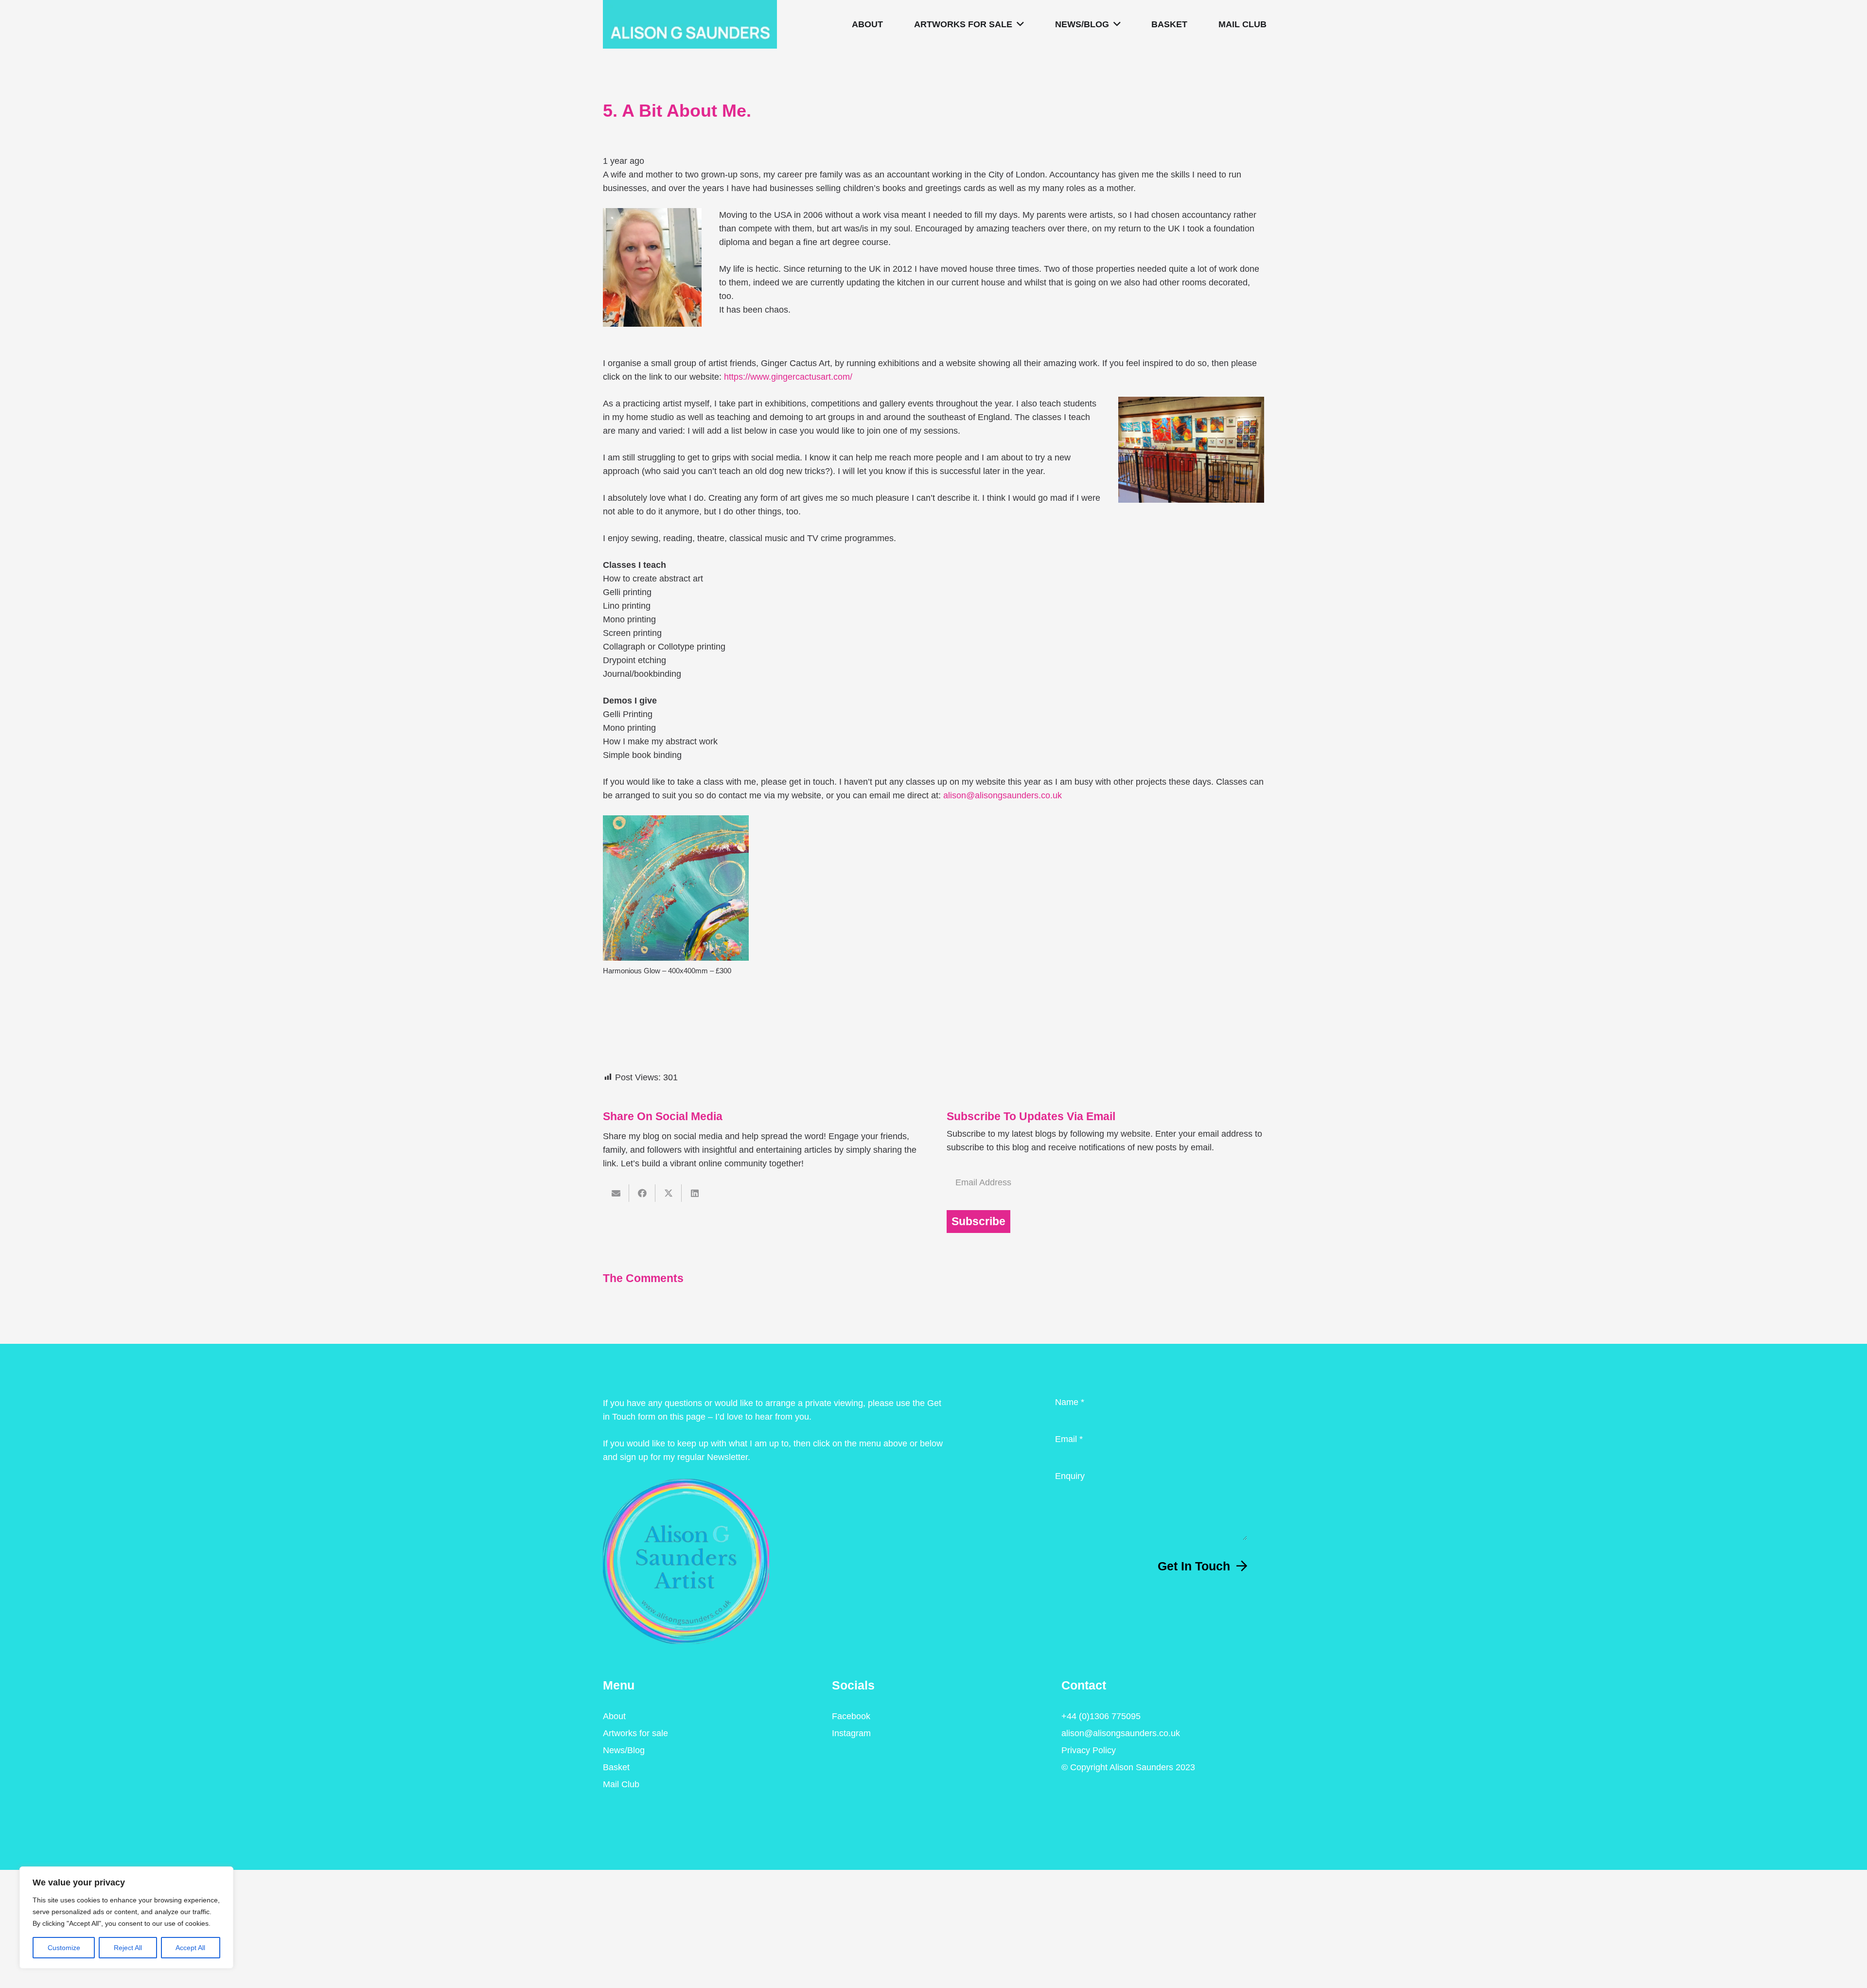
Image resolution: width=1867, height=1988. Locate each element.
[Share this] (642, 1193)
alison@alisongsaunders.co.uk (1003, 795)
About (614, 1716)
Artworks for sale (635, 1733)
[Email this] (616, 1193)
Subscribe (978, 1222)
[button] (1018, 24)
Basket (616, 1767)
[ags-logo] (690, 24)
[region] (126, 1918)
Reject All (128, 1948)
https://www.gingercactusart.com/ (788, 377)
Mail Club (621, 1784)
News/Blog (624, 1750)
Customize (64, 1948)
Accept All (190, 1948)
